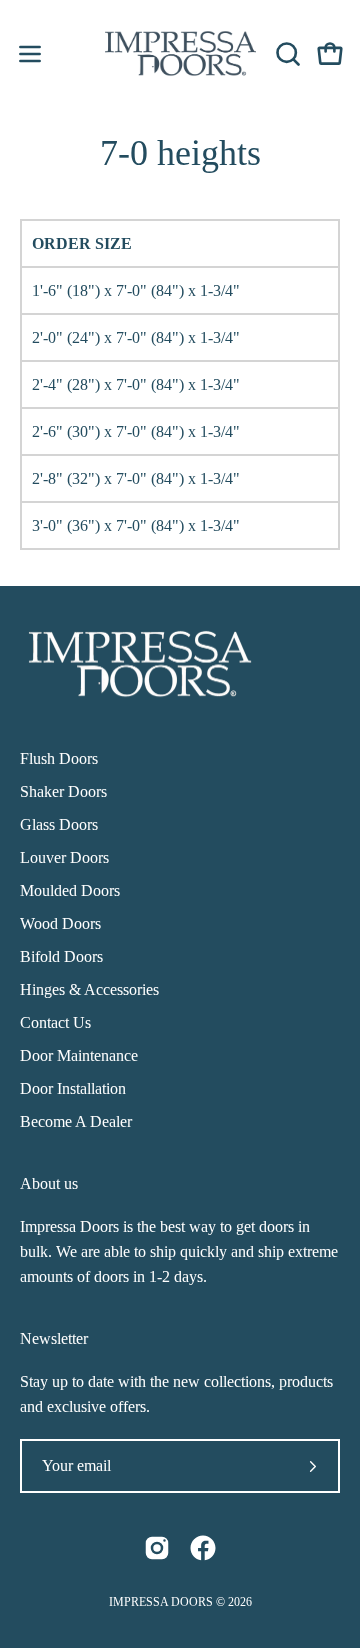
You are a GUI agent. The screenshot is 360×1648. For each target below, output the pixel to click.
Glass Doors (59, 824)
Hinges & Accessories (89, 989)
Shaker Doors (63, 791)
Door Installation (73, 1088)
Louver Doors (64, 857)
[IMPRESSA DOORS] (180, 53)
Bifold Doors (61, 956)
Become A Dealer (76, 1121)
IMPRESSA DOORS (161, 1602)
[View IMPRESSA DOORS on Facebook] (203, 1548)
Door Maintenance (79, 1055)
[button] (286, 54)
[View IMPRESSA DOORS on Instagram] (157, 1548)
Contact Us (55, 1022)
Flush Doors (59, 758)
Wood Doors (60, 923)
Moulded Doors (70, 890)
